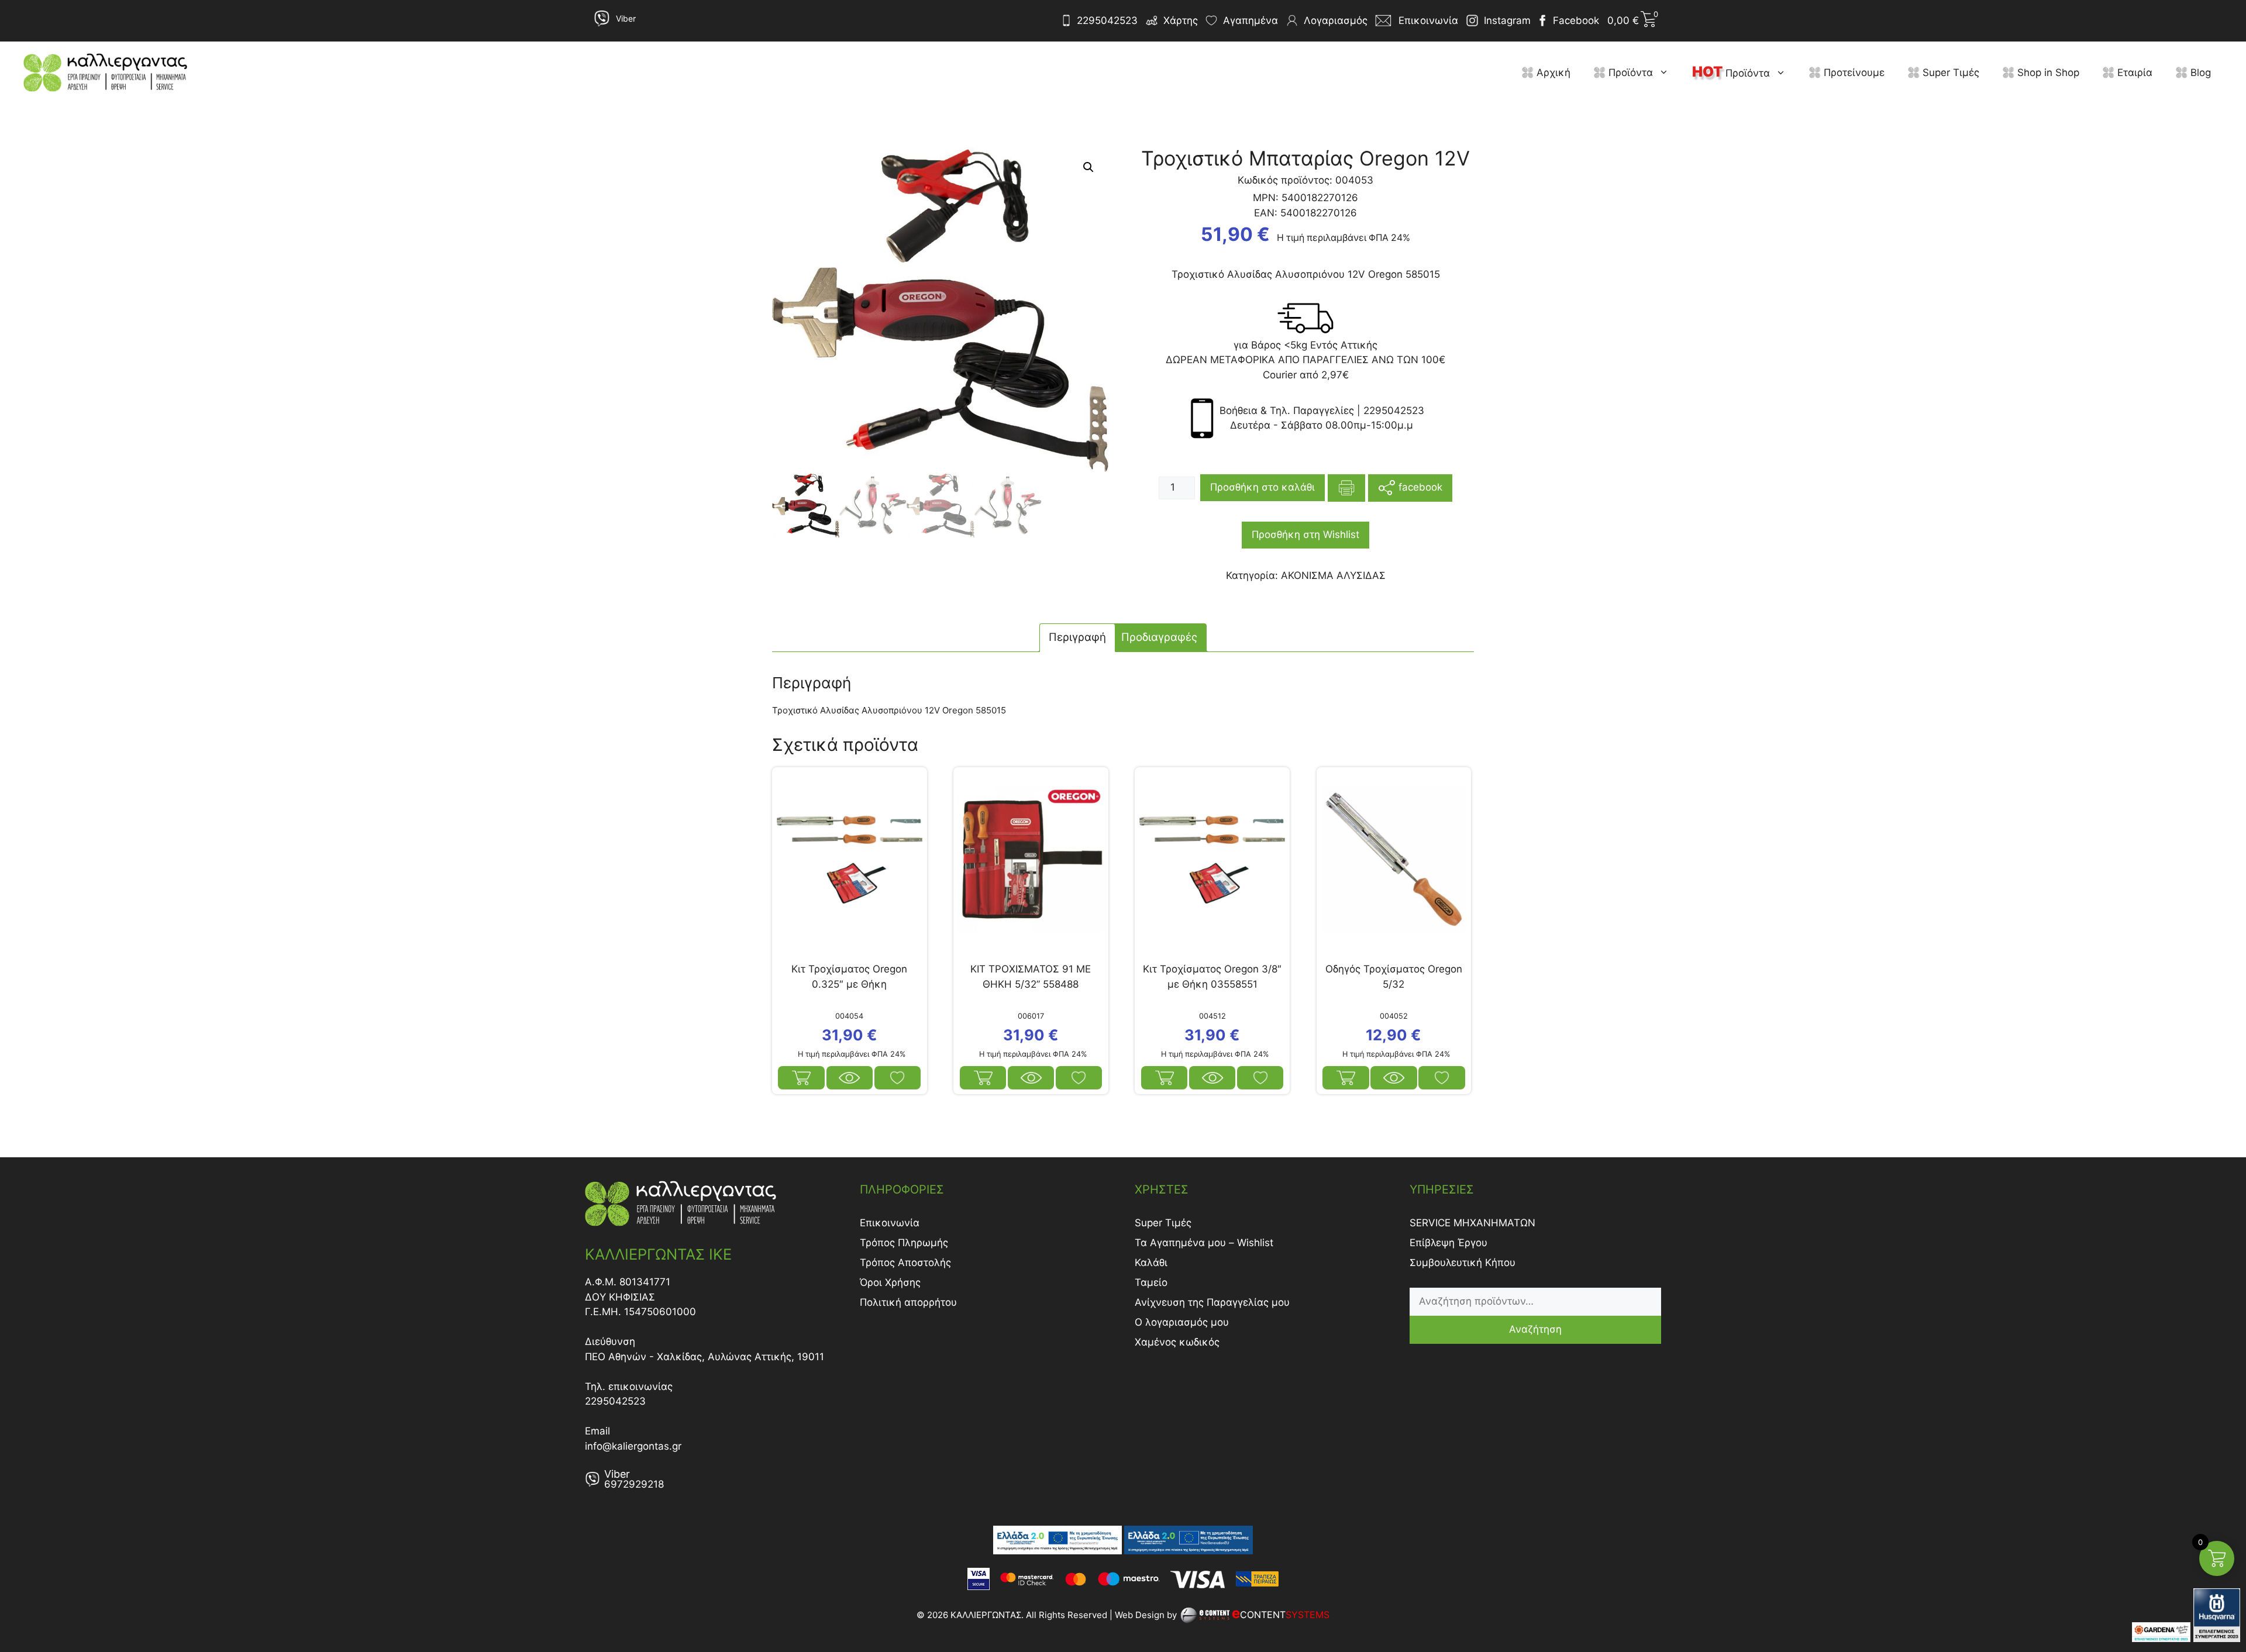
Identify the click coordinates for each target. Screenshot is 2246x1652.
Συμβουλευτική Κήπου (1463, 1263)
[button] (1667, 73)
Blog (2199, 73)
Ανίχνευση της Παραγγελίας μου (1212, 1302)
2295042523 (1107, 20)
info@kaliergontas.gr (633, 1446)
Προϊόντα (1629, 73)
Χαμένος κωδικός (1177, 1342)
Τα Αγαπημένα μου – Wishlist (1204, 1243)
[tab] (1077, 638)
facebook (1419, 487)
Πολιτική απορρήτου (908, 1302)
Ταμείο (1151, 1282)
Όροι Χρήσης (890, 1282)
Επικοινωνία (890, 1223)
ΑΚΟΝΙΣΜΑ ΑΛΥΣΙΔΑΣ (1333, 575)
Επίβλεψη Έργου (1448, 1243)
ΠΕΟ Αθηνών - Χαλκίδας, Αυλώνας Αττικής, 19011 (705, 1357)
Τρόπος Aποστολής (905, 1263)
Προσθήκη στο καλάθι (1262, 487)
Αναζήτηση (1535, 1329)
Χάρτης (1181, 20)
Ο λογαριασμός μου (1182, 1322)
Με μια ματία (850, 1078)
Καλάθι (1151, 1263)
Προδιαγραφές (1159, 637)
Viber (626, 18)
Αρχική (1552, 73)
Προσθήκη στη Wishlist (1305, 534)
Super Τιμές (1949, 73)
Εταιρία (2133, 73)
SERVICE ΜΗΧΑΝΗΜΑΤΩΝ (1472, 1223)
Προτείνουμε (1853, 73)
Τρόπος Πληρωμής (904, 1243)
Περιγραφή (1077, 637)
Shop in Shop (2047, 73)
